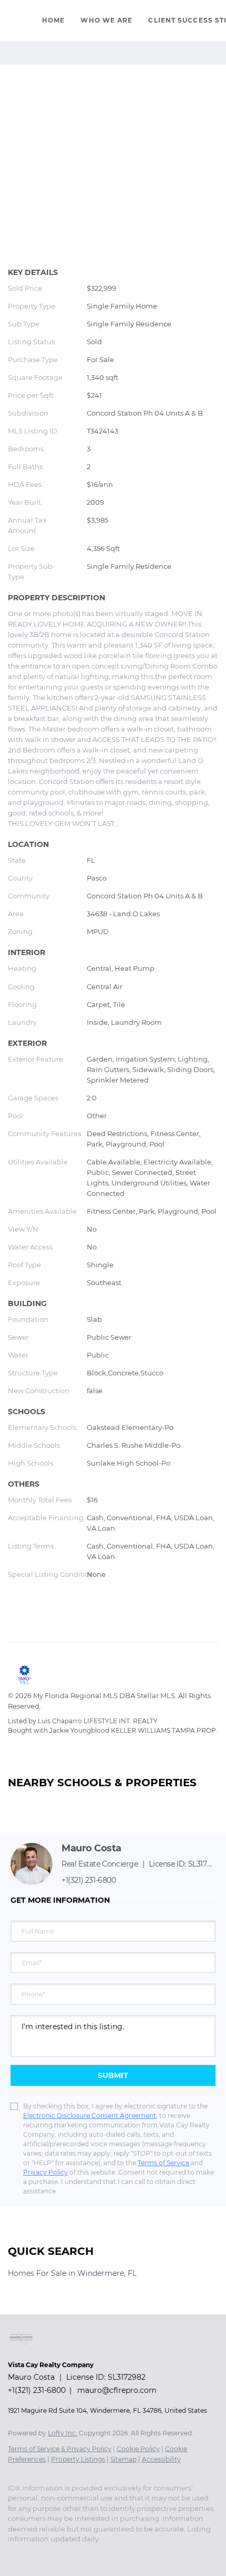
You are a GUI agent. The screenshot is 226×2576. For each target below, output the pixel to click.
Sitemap (124, 2459)
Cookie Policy (138, 2449)
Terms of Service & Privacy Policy (60, 2449)
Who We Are (106, 20)
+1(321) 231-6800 (89, 1880)
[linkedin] (34, 2555)
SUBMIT (113, 2075)
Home (53, 20)
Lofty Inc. (63, 2433)
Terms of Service (163, 2163)
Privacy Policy (45, 2172)
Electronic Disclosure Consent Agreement (90, 2116)
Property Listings (78, 2459)
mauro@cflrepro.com (117, 2390)
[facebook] (13, 2555)
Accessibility (161, 2459)
